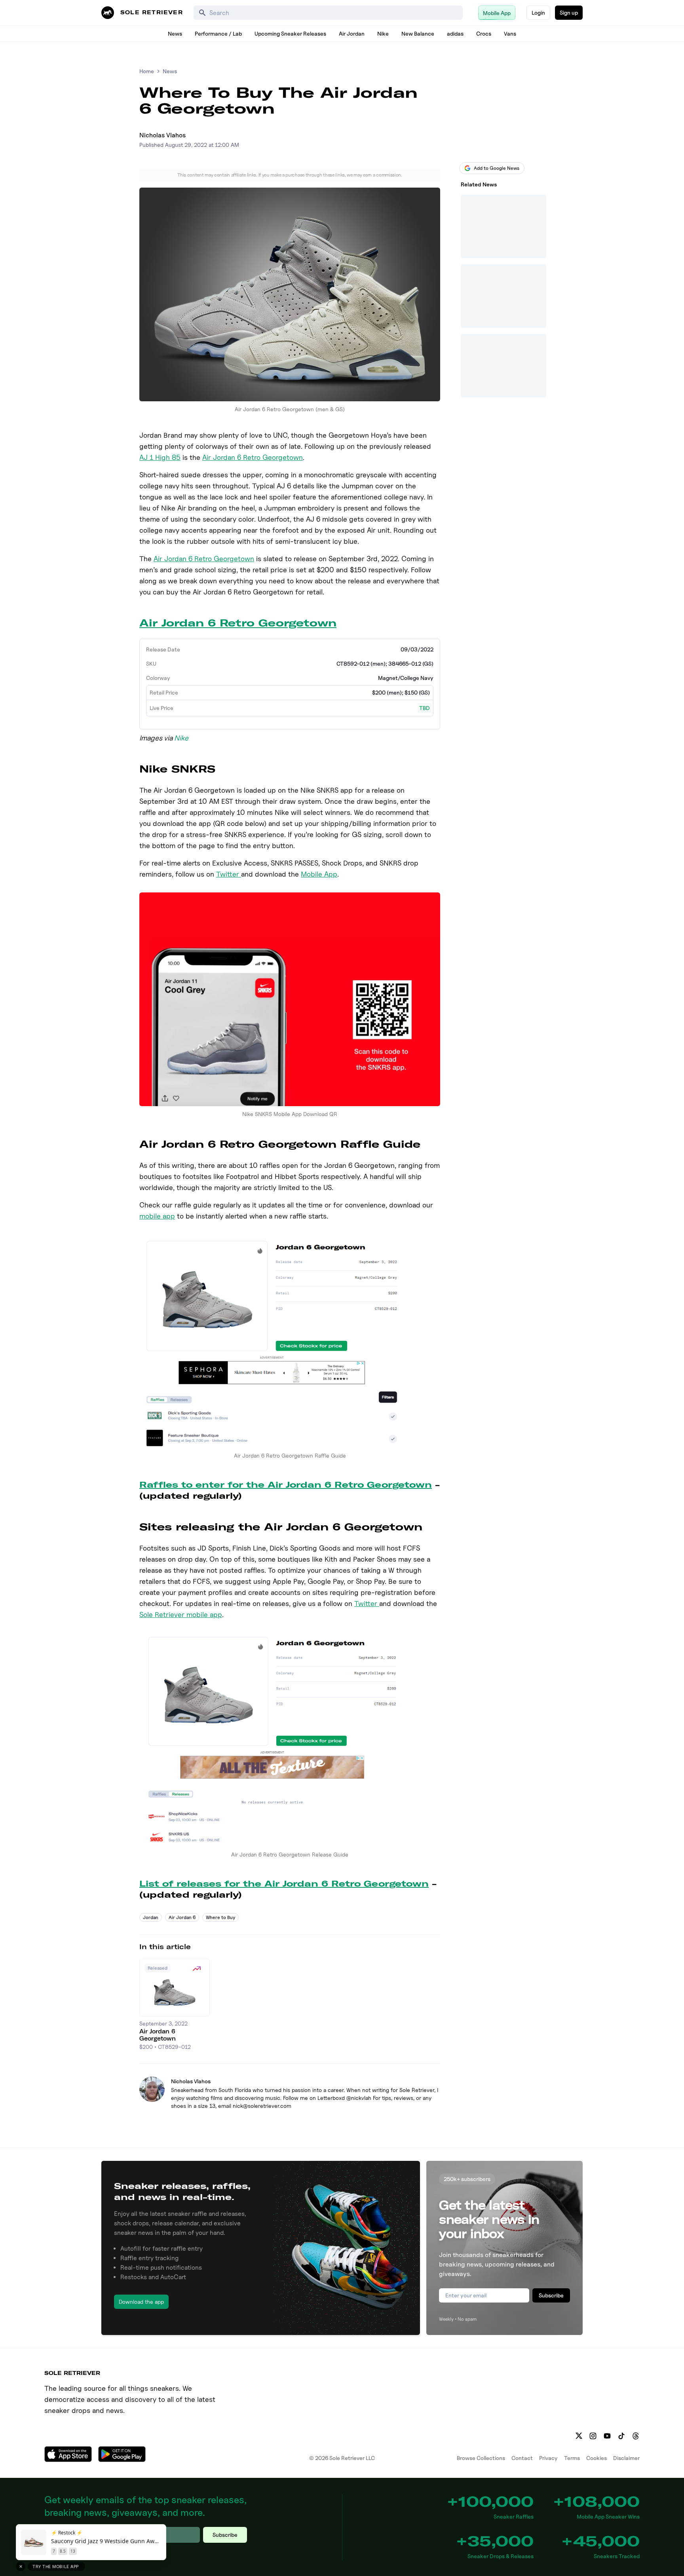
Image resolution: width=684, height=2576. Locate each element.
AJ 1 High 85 (160, 457)
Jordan (151, 1917)
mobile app (157, 1216)
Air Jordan (352, 33)
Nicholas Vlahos (162, 135)
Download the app (141, 2302)
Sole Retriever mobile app (181, 1615)
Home (147, 71)
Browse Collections (481, 2458)
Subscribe (551, 2295)
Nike (383, 33)
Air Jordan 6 (182, 1917)
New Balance (418, 33)
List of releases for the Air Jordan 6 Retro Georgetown (284, 1884)
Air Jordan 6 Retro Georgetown (253, 457)
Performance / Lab (218, 33)
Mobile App (319, 874)
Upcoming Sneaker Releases (290, 33)
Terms (572, 2458)
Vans (510, 33)
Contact (522, 2458)
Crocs (484, 33)
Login (538, 12)
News (175, 33)
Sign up (569, 12)
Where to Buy (220, 1917)
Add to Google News (497, 168)
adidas (455, 33)
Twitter (229, 874)
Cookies (597, 2458)
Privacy (548, 2458)
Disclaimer (626, 2458)
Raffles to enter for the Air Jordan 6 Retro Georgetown (286, 1485)
